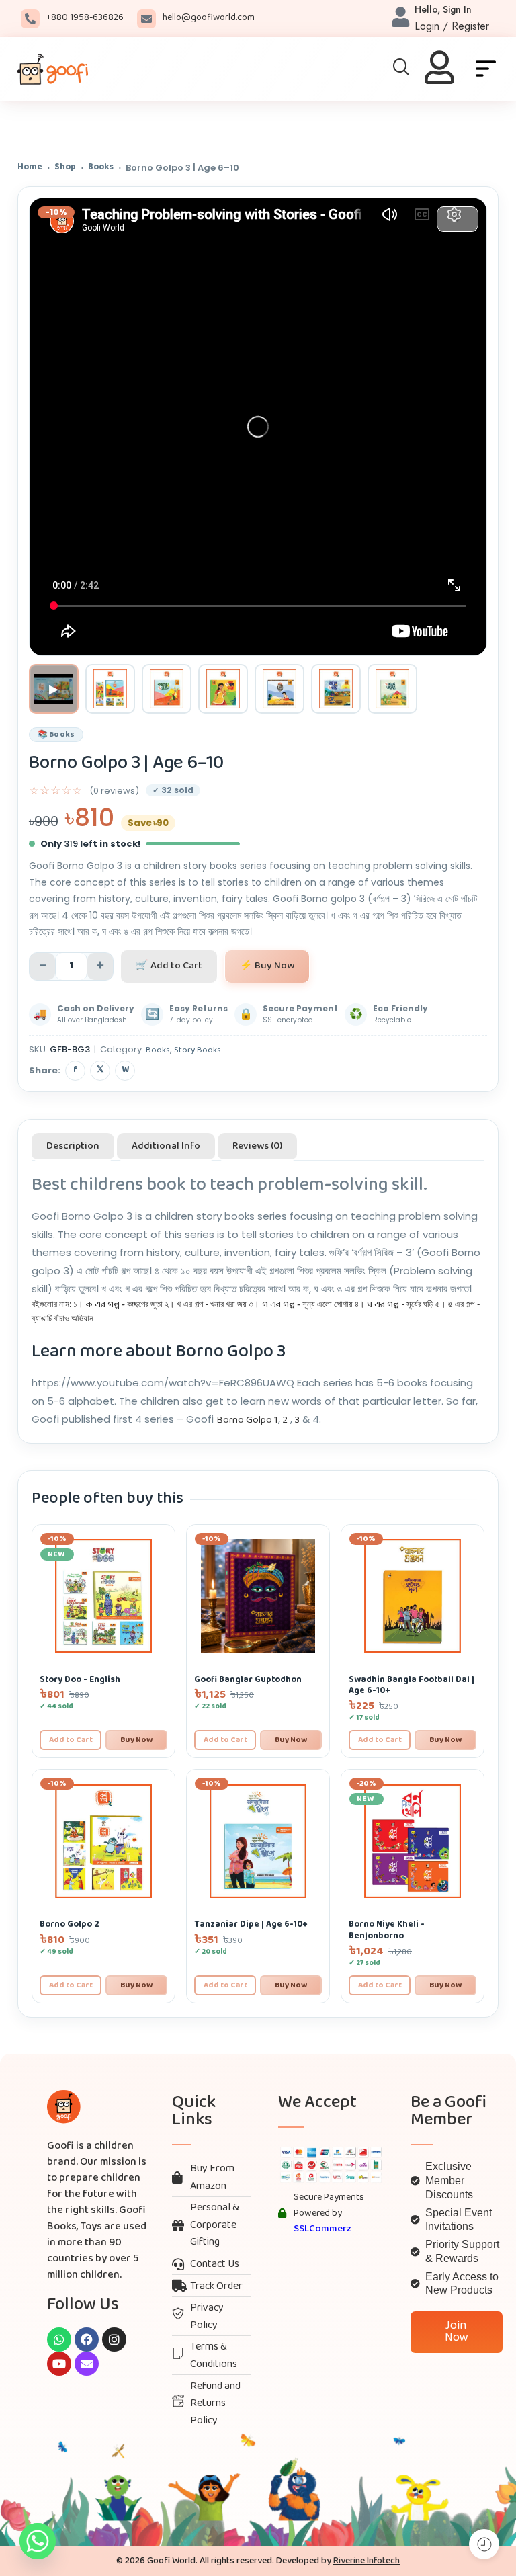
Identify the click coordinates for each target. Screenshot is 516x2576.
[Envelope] (87, 2364)
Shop (65, 168)
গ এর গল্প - (281, 1305)
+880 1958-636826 (85, 18)
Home (30, 168)
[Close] (501, 119)
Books (101, 168)
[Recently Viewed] (484, 2544)
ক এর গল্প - (105, 1305)
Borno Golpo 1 (247, 1420)
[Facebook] (87, 2339)
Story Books (198, 1050)
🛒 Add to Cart (169, 966)
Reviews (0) (257, 1146)
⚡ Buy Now (267, 966)
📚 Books (56, 735)
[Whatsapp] (59, 2339)
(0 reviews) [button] (114, 791)
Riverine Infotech (367, 2561)
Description (73, 1146)
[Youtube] (59, 2364)
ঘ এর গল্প (383, 1305)
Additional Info (166, 1146)
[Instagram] (114, 2339)
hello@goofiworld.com (209, 18)
